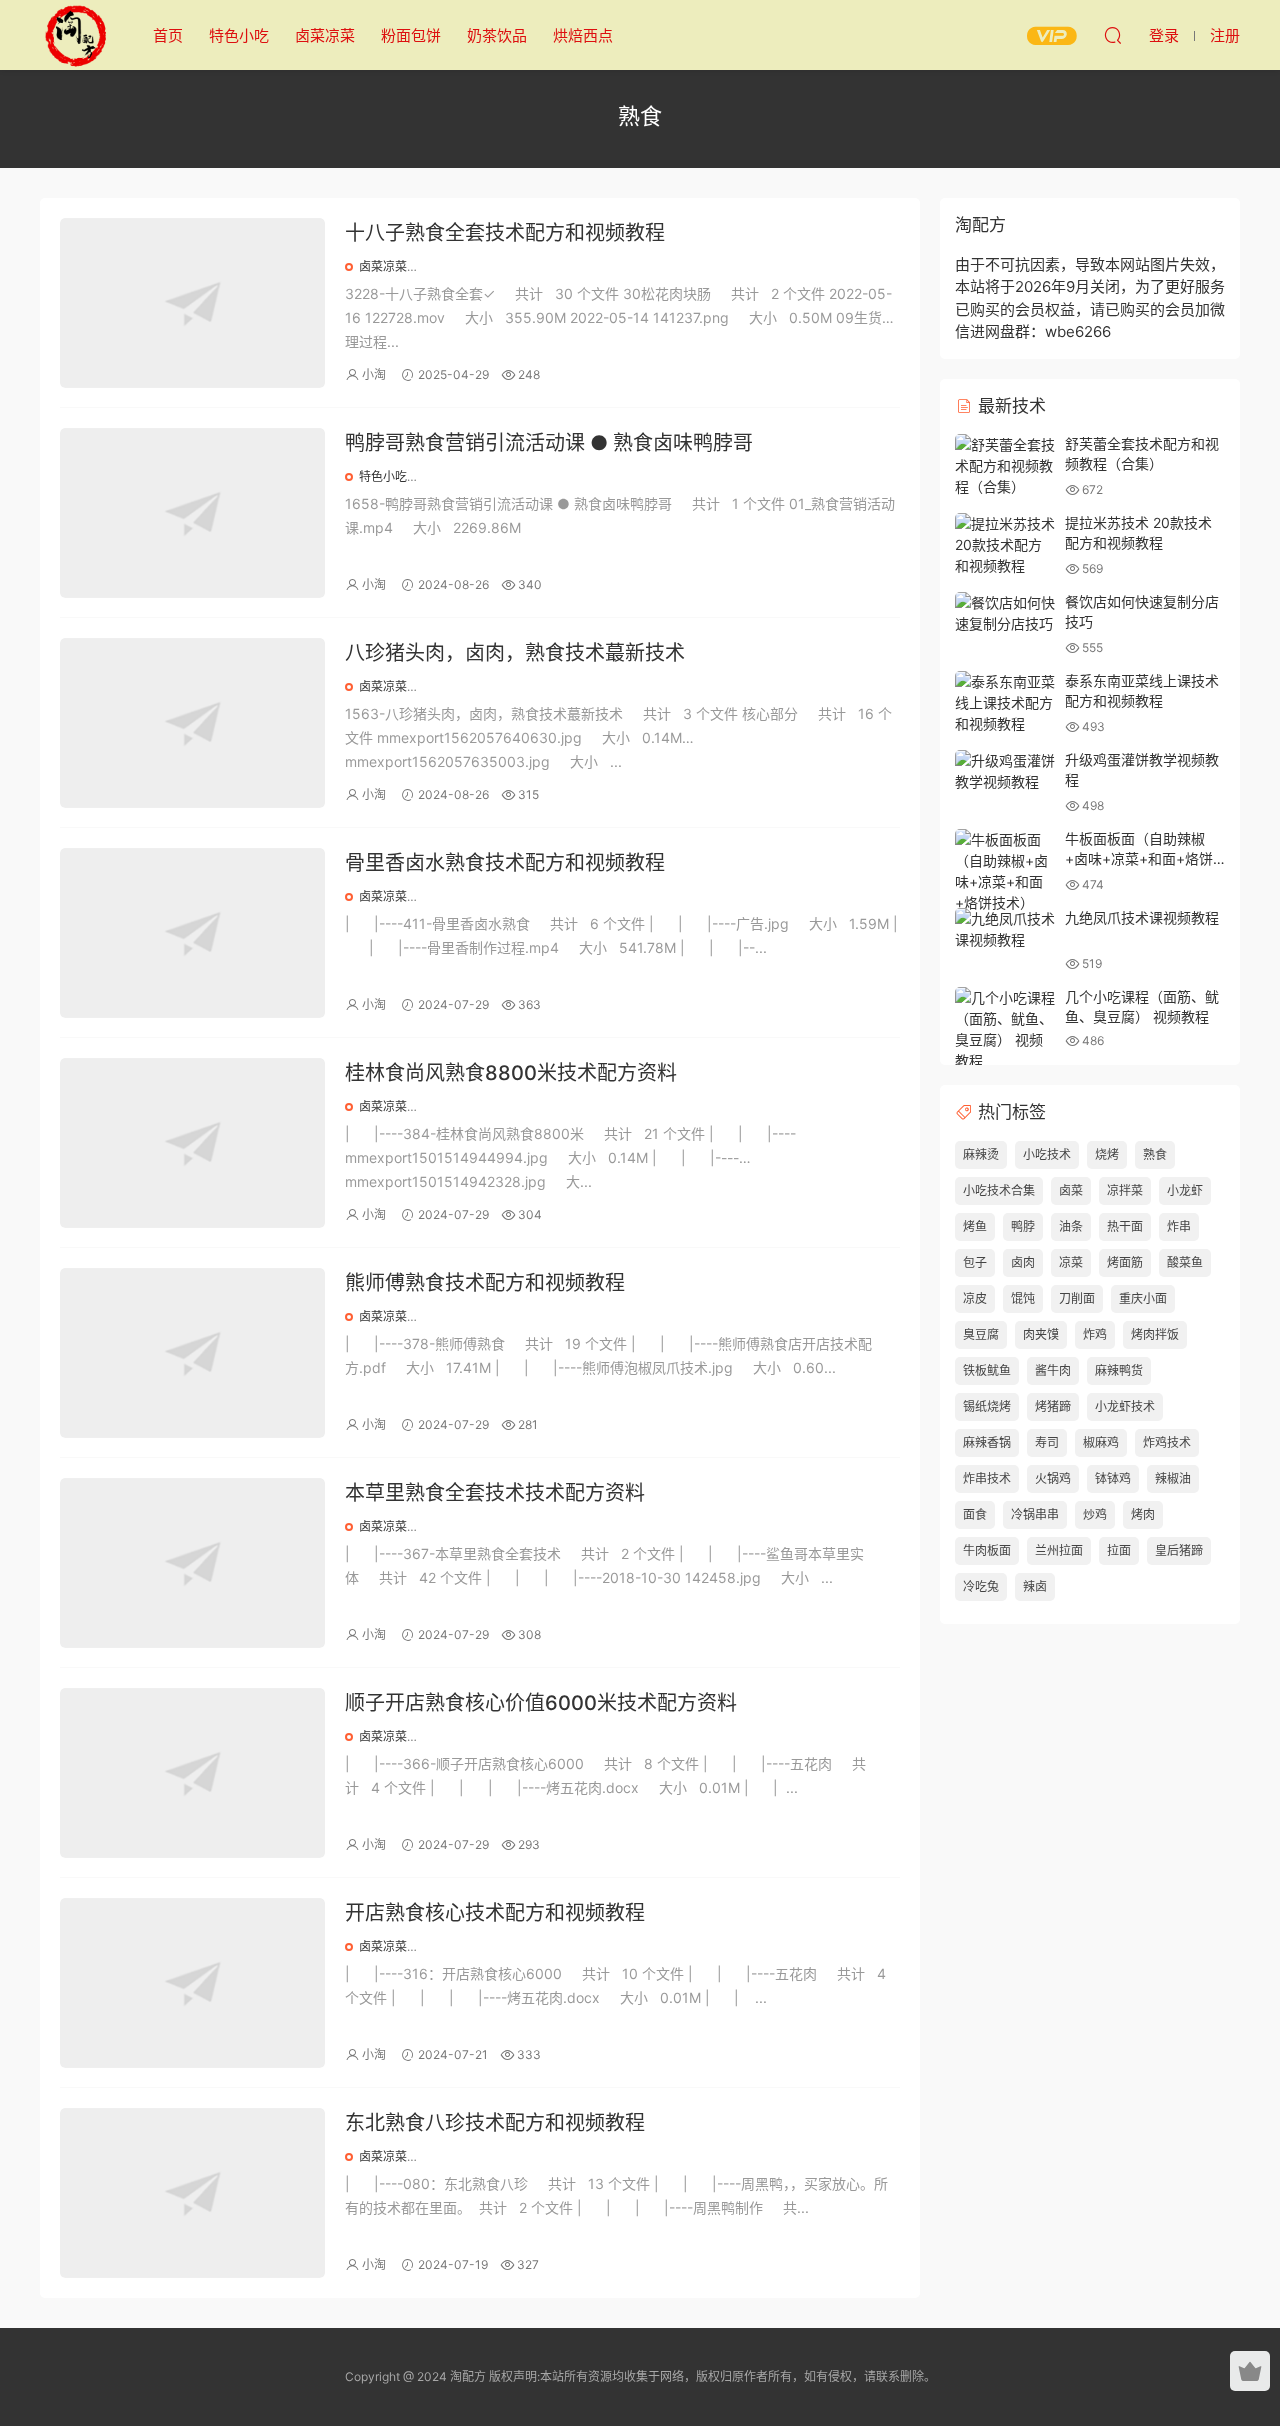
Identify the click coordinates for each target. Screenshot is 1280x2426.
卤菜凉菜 (325, 35)
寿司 (1047, 1442)
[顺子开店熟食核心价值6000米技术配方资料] (192, 1773)
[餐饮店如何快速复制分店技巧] (1005, 613)
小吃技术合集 (999, 1190)
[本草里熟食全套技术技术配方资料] (192, 1563)
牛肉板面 (987, 1550)
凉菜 (1071, 1262)
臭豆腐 (981, 1334)
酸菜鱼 (1185, 1262)
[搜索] (1113, 35)
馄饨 (1023, 1298)
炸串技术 (987, 1478)
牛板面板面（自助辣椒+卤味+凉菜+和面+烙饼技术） (1139, 858)
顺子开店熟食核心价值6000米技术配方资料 (541, 1703)
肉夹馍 (1041, 1334)
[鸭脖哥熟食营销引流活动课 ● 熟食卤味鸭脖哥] (192, 513)
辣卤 (1035, 1586)
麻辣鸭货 (1119, 1370)
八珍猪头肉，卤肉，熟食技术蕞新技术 (515, 653)
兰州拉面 (1059, 1550)
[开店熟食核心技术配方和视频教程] (192, 1983)
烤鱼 (975, 1226)
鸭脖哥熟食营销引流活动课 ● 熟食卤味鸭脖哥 (549, 443)
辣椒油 (1173, 1478)
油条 (1071, 1226)
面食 (975, 1514)
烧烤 (1107, 1154)
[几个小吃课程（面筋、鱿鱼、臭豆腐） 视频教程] (1005, 1029)
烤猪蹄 (1053, 1406)
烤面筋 (1125, 1262)
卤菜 (1071, 1190)
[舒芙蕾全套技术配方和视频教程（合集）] (1005, 465)
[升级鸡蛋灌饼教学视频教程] (1005, 771)
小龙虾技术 (1125, 1406)
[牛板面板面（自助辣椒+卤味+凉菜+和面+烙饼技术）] (1005, 871)
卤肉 (1023, 1262)
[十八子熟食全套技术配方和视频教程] (192, 303)
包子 (975, 1262)
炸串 (1179, 1226)
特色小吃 (239, 35)
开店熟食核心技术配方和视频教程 (495, 1913)
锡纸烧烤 (987, 1406)
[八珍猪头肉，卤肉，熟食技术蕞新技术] (192, 723)
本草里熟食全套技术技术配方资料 (495, 1493)
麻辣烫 (981, 1154)
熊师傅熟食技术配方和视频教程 (485, 1283)
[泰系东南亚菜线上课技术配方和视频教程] (1005, 702)
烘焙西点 (583, 35)
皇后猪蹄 (1179, 1550)
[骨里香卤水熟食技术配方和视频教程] (192, 933)
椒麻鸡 (1101, 1442)
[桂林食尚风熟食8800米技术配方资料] (192, 1143)
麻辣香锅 (987, 1442)
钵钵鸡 (1113, 1478)
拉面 (1119, 1550)
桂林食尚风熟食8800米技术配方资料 (511, 1073)
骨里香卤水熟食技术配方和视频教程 (505, 863)
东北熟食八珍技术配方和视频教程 (495, 2123)
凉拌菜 (1125, 1190)
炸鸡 (1095, 1334)
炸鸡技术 (1167, 1442)
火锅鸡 (1053, 1478)
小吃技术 (1047, 1154)
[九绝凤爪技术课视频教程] (1005, 929)
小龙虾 (1185, 1190)
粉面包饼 (411, 35)
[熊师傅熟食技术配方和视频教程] (192, 1353)
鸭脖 (1023, 1226)
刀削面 (1077, 1298)
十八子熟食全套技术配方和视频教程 (505, 233)
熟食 (1155, 1154)
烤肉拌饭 (1155, 1334)
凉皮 (975, 1298)
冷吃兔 (981, 1586)
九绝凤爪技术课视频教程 (1142, 917)
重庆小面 (1143, 1298)
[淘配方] (75, 35)
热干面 (1125, 1226)
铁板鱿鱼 (987, 1370)
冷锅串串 (1035, 1514)
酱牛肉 (1053, 1370)
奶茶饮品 (497, 35)
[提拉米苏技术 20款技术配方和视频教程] (1005, 544)
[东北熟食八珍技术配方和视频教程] (192, 2193)
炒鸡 (1095, 1514)
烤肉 (1143, 1514)
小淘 (374, 374)
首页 (168, 35)
